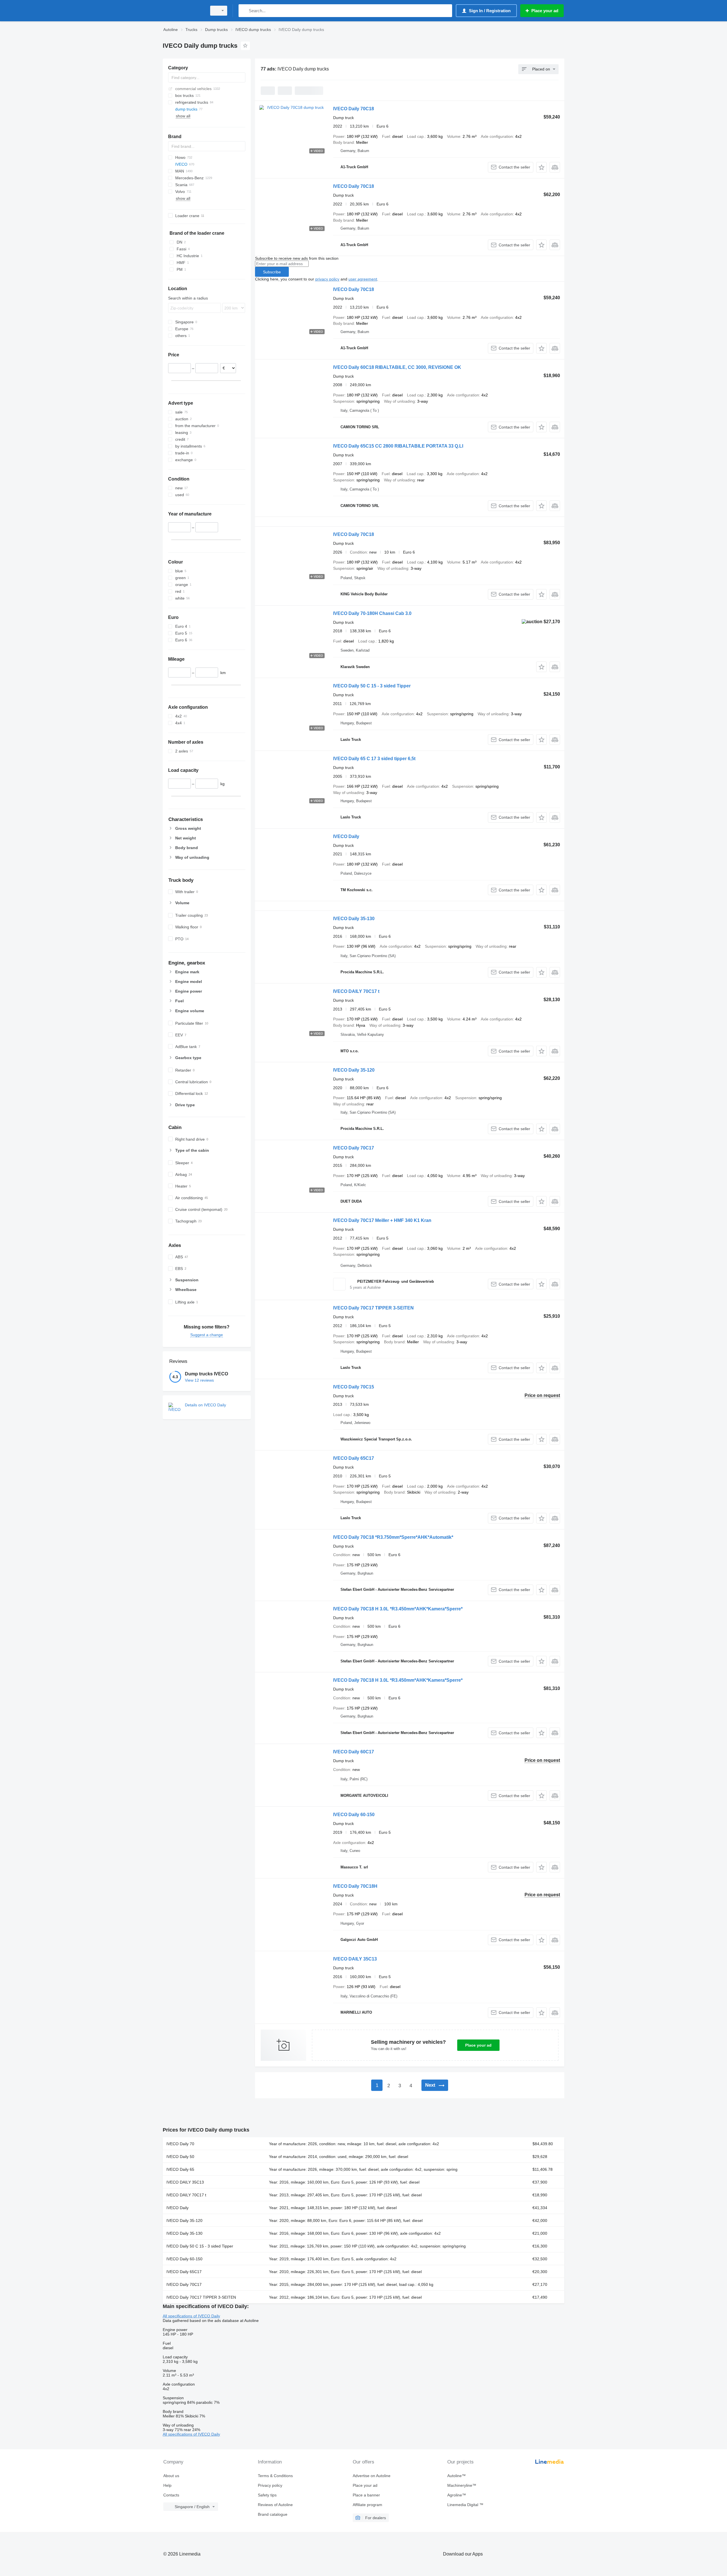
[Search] (244, 11)
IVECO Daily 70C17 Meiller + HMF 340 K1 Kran (382, 1220)
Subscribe (272, 272)
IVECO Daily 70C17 (354, 1148)
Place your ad (478, 2045)
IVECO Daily (346, 836)
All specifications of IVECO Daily (191, 2316)
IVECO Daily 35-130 (354, 919)
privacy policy (327, 279)
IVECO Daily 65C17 (354, 1458)
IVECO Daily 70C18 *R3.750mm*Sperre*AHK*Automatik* (393, 1537)
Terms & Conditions (275, 2476)
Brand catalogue (273, 2514)
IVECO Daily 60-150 (354, 1815)
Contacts (171, 2495)
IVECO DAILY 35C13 (355, 1959)
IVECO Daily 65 (180, 2169)
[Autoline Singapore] (183, 11)
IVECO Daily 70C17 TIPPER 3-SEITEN (373, 1308)
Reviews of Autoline (275, 2505)
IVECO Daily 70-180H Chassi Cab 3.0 (372, 613)
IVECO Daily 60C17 (354, 1752)
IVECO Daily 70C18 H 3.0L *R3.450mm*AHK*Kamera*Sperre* (398, 1609)
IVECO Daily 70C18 (354, 109)
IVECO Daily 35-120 (354, 1070)
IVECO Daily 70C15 (354, 1387)
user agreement (363, 279)
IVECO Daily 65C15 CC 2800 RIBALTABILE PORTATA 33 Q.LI (398, 446)
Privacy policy (270, 2485)
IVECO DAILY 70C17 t (356, 991)
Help (167, 2485)
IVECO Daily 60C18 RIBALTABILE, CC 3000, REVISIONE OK (397, 367)
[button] (541, 167)
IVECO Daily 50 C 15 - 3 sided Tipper (372, 686)
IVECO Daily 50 (180, 2157)
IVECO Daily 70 (180, 2144)
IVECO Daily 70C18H (355, 1886)
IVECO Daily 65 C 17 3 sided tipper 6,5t (374, 759)
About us (171, 2476)
